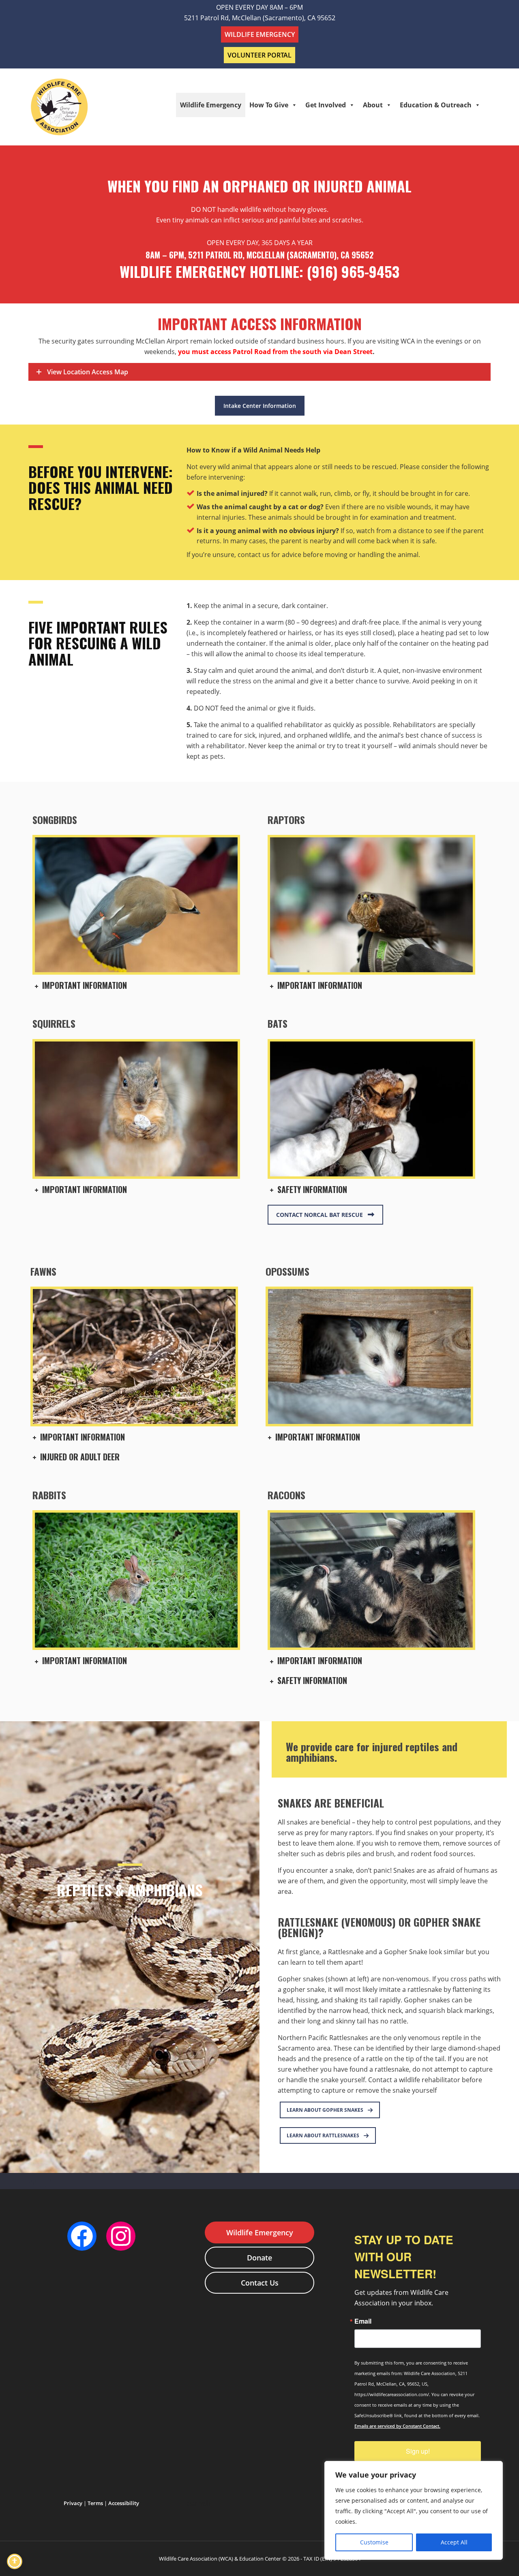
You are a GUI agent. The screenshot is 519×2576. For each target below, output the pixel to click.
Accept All (454, 2542)
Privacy (73, 2503)
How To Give (269, 105)
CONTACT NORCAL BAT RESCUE (320, 1215)
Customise (374, 2542)
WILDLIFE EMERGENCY (260, 34)
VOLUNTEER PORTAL (259, 55)
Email (363, 2321)
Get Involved (326, 105)
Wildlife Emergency (211, 105)
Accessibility (124, 2503)
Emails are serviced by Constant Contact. (397, 2426)
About (373, 105)
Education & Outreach (436, 105)
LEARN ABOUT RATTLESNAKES (323, 2135)
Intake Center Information (260, 406)
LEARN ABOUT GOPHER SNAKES (325, 2110)
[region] (414, 2510)
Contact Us (260, 2283)
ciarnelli (198, 2503)
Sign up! (418, 2451)
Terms (95, 2503)
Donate (259, 2258)
